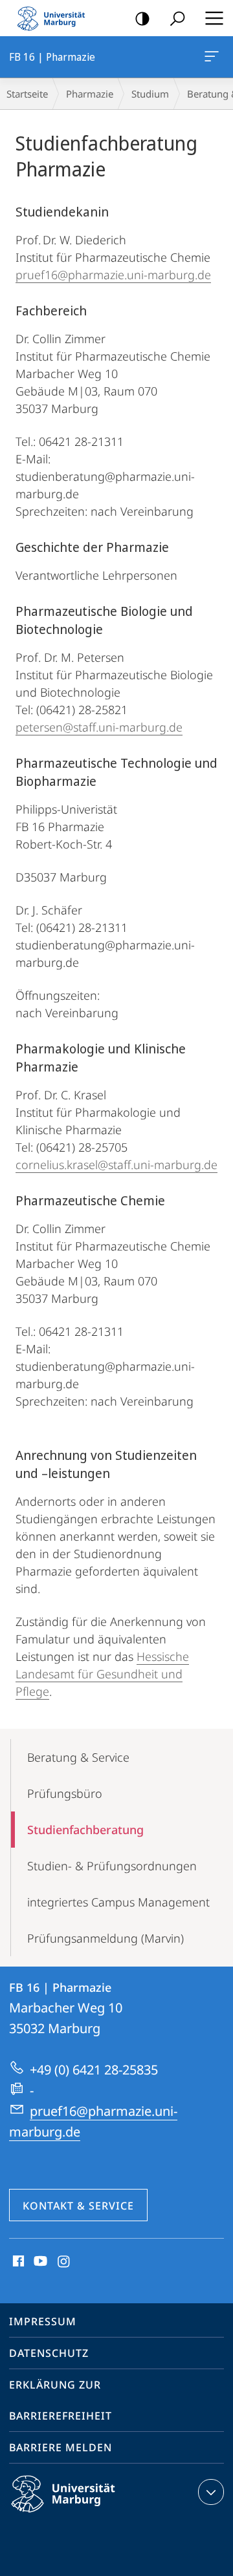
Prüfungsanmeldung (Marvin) (105, 1938)
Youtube (39, 2262)
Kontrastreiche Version (142, 18)
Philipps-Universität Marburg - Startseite (55, 18)
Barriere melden (61, 2447)
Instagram (64, 2262)
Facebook (17, 2262)
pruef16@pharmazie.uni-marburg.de (113, 275)
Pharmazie (90, 94)
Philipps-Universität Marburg (86, 2515)
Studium (150, 94)
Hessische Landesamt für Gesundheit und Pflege (102, 1674)
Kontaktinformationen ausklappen (211, 2492)
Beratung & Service (78, 1757)
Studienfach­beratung (85, 1830)
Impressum (43, 2321)
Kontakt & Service (78, 2206)
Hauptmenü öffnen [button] (214, 18)
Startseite (27, 94)
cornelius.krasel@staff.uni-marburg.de (116, 1165)
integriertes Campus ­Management (118, 1902)
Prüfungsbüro (65, 1793)
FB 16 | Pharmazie (214, 57)
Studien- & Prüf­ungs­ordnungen (112, 1866)
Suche (177, 18)
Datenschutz (49, 2353)
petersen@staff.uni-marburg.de (99, 727)
